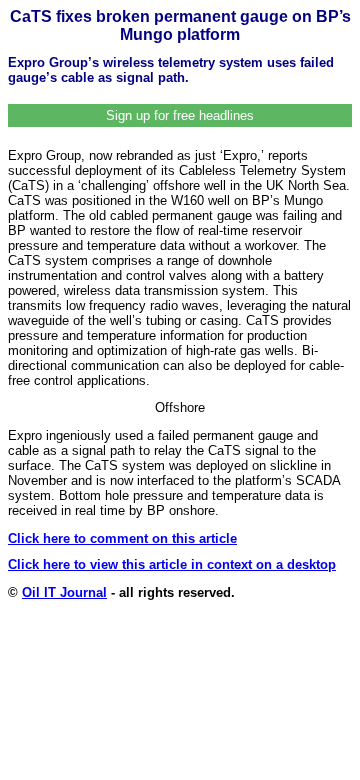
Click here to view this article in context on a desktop (172, 564)
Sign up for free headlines (180, 115)
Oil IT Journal (64, 592)
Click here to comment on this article (122, 538)
